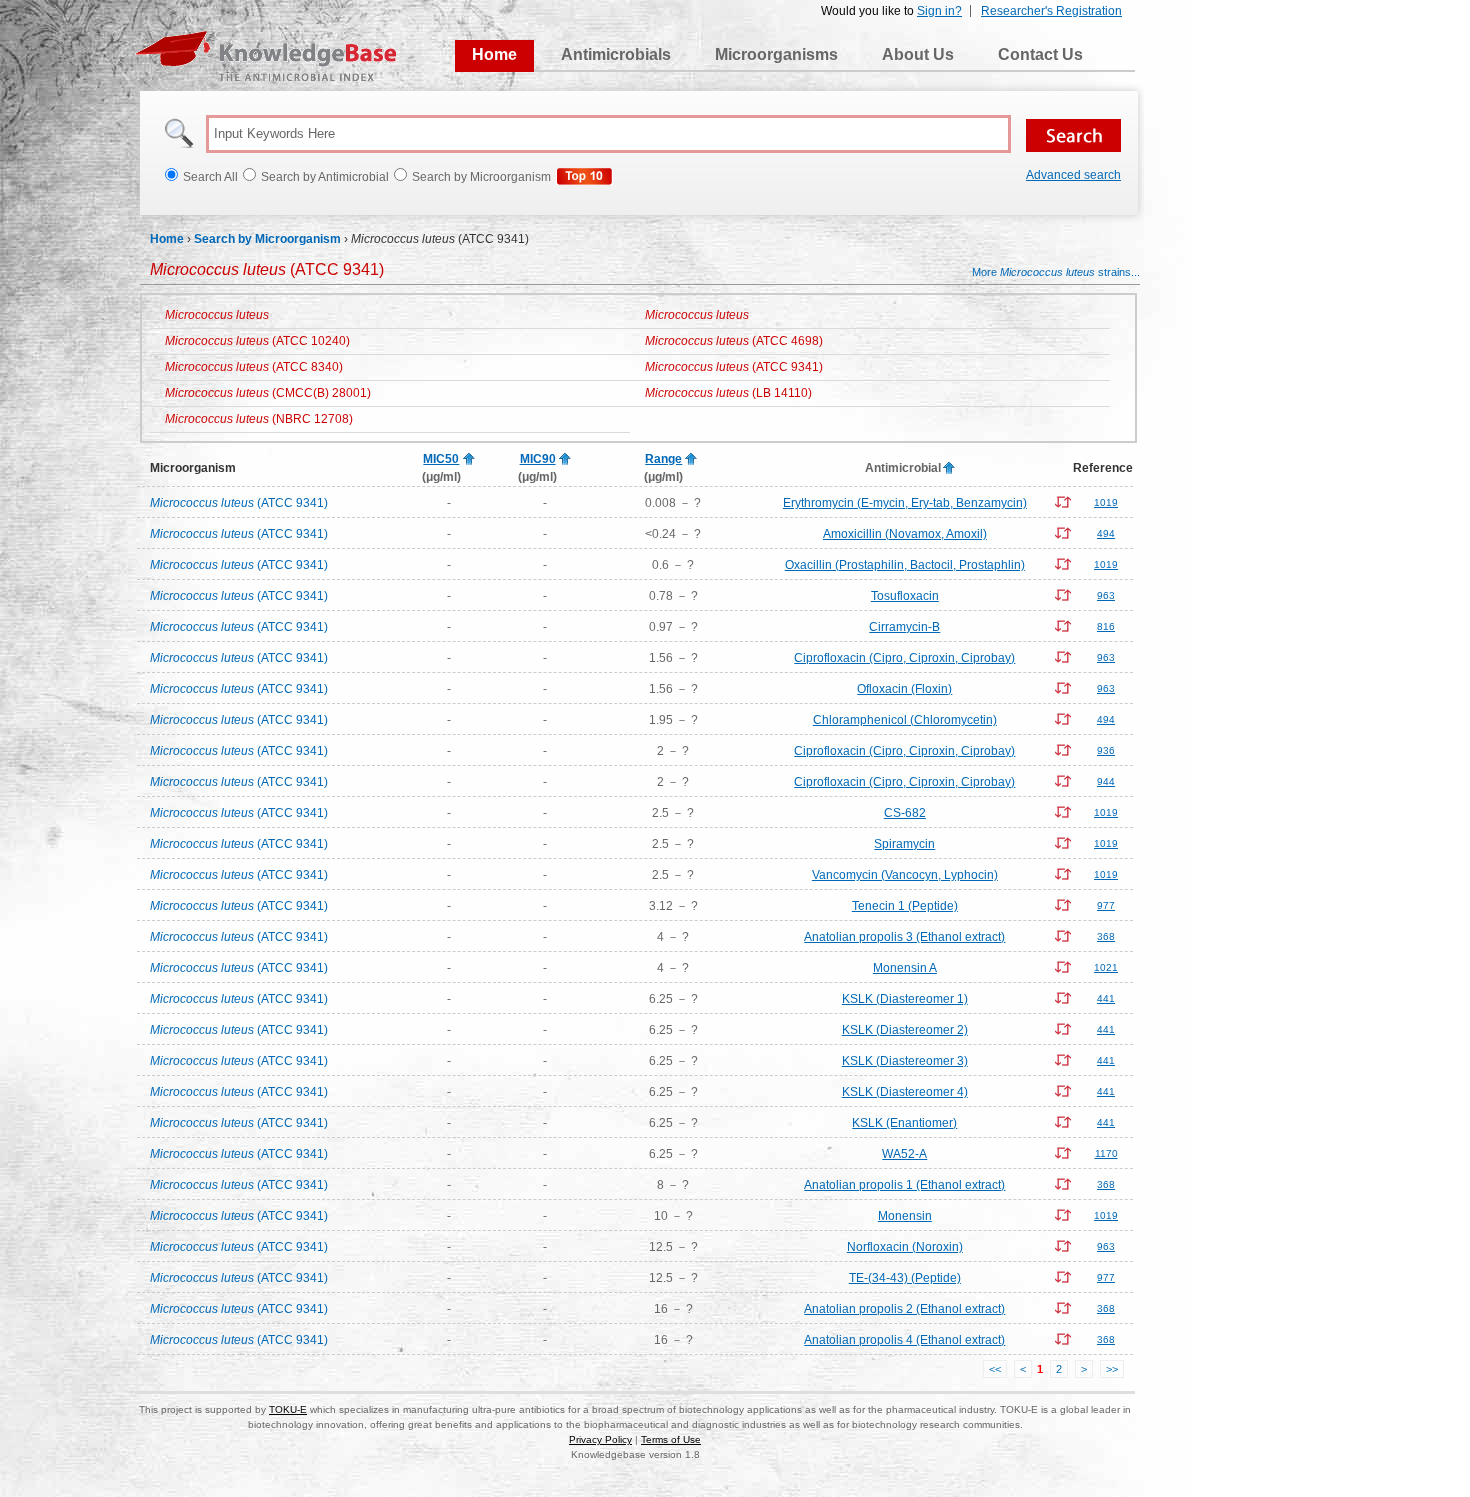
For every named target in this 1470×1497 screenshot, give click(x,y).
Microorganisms (776, 54)
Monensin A (905, 968)
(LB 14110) (728, 393)
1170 (1106, 1153)
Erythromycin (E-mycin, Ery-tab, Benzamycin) (905, 503)
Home (494, 54)
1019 (1106, 502)
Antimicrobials (616, 54)
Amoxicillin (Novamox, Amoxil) (905, 534)
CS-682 (905, 813)
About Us (918, 54)
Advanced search (1073, 175)
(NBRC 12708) (259, 419)
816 (1106, 626)
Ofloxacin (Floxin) (904, 689)
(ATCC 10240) (257, 341)
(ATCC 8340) (254, 367)
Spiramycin (904, 844)
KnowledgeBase (265, 56)
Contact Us (1040, 54)
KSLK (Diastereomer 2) (905, 1030)
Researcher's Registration (1051, 11)
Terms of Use (671, 1439)
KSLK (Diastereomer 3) (905, 1061)
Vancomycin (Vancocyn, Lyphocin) (905, 875)
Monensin (905, 1216)
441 (1106, 998)
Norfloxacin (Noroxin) (905, 1247)
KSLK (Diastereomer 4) (905, 1092)
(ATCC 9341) (734, 367)
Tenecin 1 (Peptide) (905, 906)
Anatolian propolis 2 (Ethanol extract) (904, 1309)
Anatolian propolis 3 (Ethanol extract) (904, 937)
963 (1106, 595)
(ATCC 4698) (734, 341)
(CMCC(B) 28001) (268, 393)
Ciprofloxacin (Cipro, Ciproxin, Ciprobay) (904, 658)
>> (1112, 1369)
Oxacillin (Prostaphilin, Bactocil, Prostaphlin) (905, 565)
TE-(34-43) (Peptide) (905, 1278)
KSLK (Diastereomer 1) (905, 999)
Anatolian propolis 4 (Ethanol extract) (904, 1340)
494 (1106, 533)
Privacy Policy (600, 1439)
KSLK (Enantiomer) (904, 1123)
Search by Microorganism (267, 239)
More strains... (1056, 272)
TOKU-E (288, 1409)
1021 (1106, 967)
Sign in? (939, 11)
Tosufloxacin (905, 596)
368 (1106, 936)
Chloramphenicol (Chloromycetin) (905, 720)
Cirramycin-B (904, 627)
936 (1106, 750)
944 (1106, 781)
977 (1106, 905)
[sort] (469, 460)
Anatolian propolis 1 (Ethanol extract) (904, 1185)
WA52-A (904, 1154)
